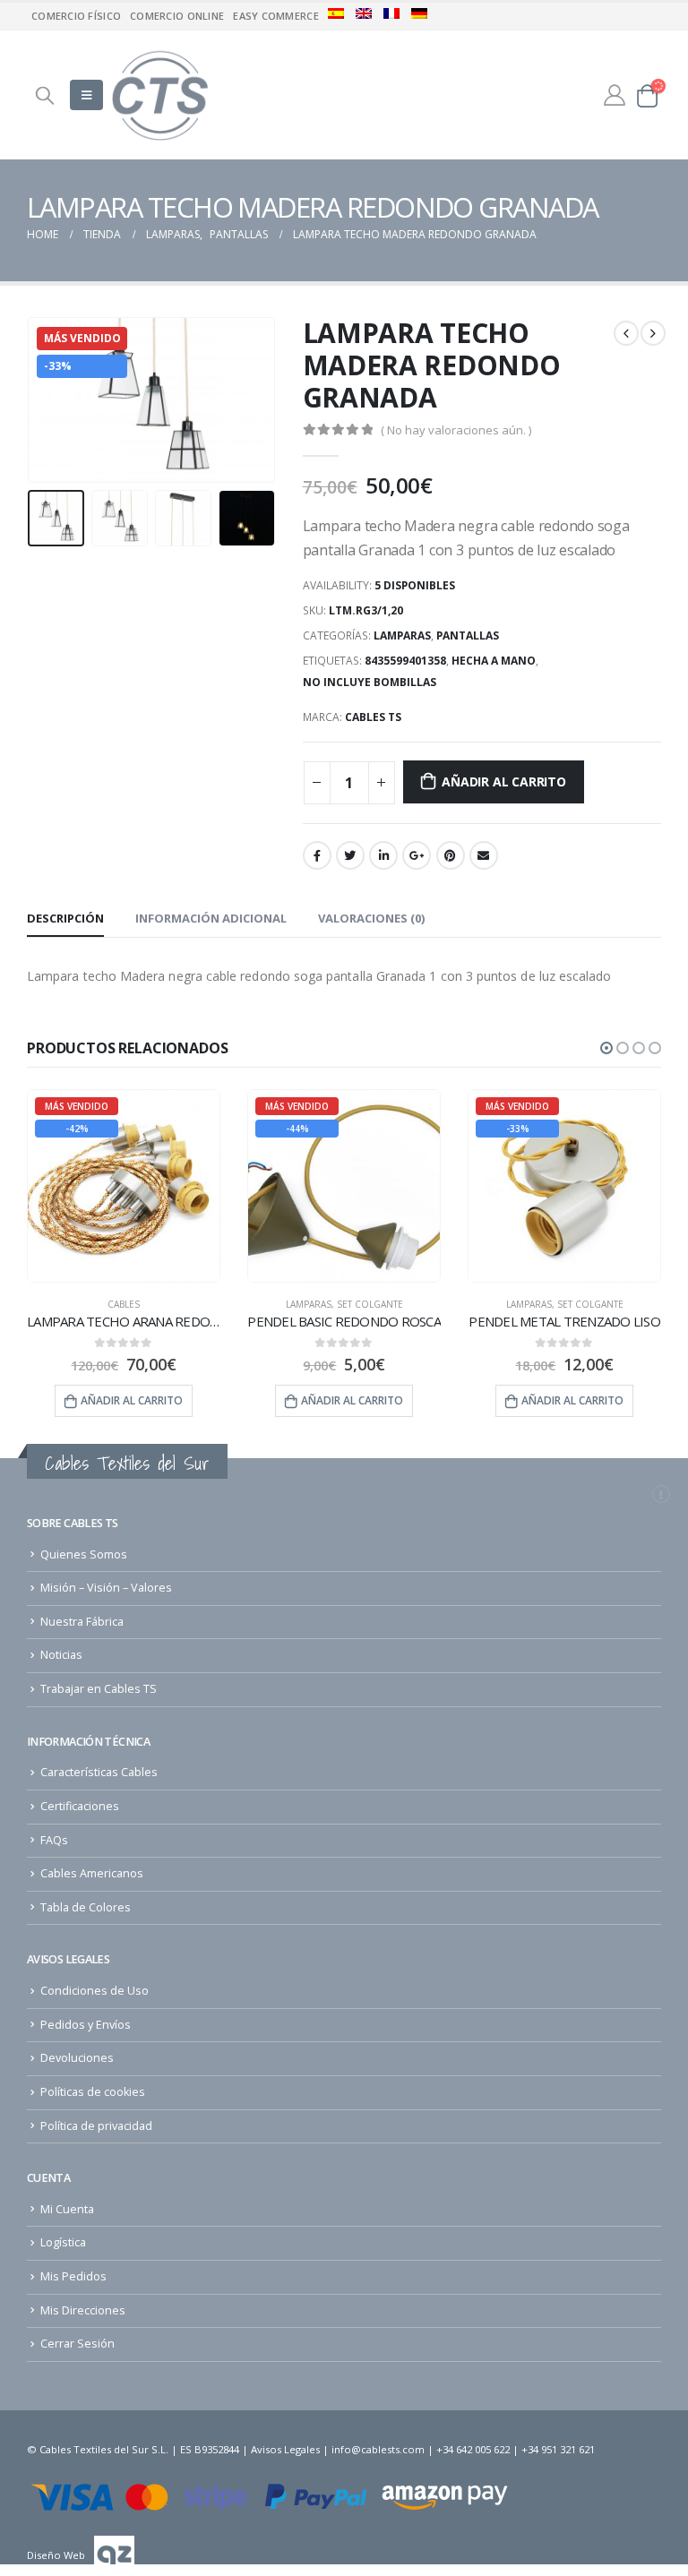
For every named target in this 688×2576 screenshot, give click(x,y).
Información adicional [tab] (211, 918)
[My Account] (614, 94)
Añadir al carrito (503, 781)
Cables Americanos (92, 1873)
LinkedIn (383, 855)
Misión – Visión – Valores (106, 1588)
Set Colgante (150, 1304)
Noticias (61, 1655)
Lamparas (402, 635)
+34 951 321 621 (558, 2449)
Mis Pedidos (73, 2276)
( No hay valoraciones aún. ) (456, 430)
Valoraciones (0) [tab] (371, 918)
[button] (606, 1048)
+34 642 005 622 (473, 2449)
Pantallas (468, 635)
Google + (417, 855)
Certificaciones (80, 1806)
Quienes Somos (84, 1554)
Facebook (317, 855)
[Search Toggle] (45, 95)
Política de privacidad (96, 2126)
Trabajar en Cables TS (99, 1689)
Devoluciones (77, 2058)
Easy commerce (276, 16)
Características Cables (99, 1772)
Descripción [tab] (65, 918)
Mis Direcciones (83, 2310)
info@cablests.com (378, 2449)
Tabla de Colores (86, 1907)
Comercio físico (76, 16)
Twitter (350, 855)
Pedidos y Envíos (86, 2025)
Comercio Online (177, 16)
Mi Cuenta (67, 2209)
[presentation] (49, 399)
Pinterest (451, 855)
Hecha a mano (494, 661)
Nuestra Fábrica (82, 1622)
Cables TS (373, 717)
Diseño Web (56, 2555)
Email (484, 855)
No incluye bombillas (370, 682)
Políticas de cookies (93, 2092)
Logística (63, 2242)
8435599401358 (405, 661)
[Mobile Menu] (86, 95)
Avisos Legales (285, 2449)
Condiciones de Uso (95, 1991)
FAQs (54, 1840)
